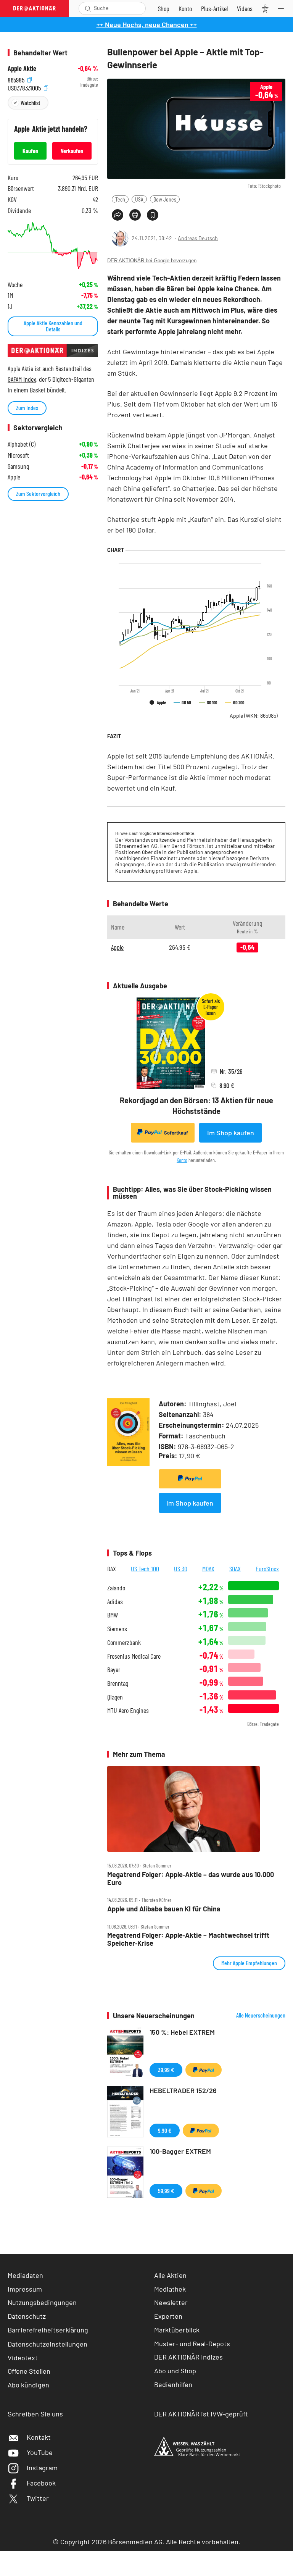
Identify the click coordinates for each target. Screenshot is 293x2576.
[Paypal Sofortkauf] (190, 1479)
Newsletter (171, 2302)
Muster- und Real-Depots (192, 2344)
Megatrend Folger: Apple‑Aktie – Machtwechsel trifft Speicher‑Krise (188, 1939)
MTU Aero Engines (128, 1710)
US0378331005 (25, 87)
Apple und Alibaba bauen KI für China (164, 1909)
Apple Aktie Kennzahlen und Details (53, 326)
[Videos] (245, 8)
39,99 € (166, 2070)
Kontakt (39, 2437)
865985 (17, 79)
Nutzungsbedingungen (42, 2302)
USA (139, 199)
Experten (168, 2316)
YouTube (40, 2452)
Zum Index (27, 408)
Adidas (115, 1602)
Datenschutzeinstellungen (47, 2344)
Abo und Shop (175, 2371)
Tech (120, 199)
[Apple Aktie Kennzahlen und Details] (53, 246)
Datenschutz (27, 2316)
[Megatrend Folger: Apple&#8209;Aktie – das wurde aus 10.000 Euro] (196, 1809)
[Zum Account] (185, 8)
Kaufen (30, 151)
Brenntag (118, 1683)
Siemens (117, 1629)
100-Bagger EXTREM (180, 2151)
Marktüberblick (177, 2330)
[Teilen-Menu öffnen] (118, 215)
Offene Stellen (29, 2371)
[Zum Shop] (164, 8)
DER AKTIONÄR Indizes (188, 2357)
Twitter (38, 2498)
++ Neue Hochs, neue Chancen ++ (147, 24)
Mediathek (170, 2289)
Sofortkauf (176, 1133)
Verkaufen (72, 151)
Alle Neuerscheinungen (261, 2015)
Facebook (41, 2483)
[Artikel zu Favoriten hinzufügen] (153, 215)
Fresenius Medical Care (134, 1656)
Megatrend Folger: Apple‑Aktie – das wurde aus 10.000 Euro (191, 1878)
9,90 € (165, 2130)
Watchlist (30, 102)
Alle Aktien (170, 2275)
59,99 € (166, 2191)
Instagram (42, 2468)
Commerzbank (124, 1642)
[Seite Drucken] (135, 215)
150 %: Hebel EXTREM (182, 2032)
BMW (113, 1615)
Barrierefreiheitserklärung (48, 2330)
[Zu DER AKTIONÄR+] (214, 8)
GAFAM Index (22, 379)
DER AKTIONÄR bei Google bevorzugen (152, 261)
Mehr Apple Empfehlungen (249, 1963)
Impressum (25, 2289)
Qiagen (115, 1697)
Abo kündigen (28, 2385)
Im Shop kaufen (231, 1133)
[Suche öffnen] (88, 8)
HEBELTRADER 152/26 (183, 2090)
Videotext (23, 2358)
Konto (182, 1160)
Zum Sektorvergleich (38, 493)
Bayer (114, 1670)
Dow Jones (165, 199)
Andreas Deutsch (198, 238)
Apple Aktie (22, 69)
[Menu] (283, 8)
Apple (254, 716)
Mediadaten (25, 2275)
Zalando (116, 1588)
